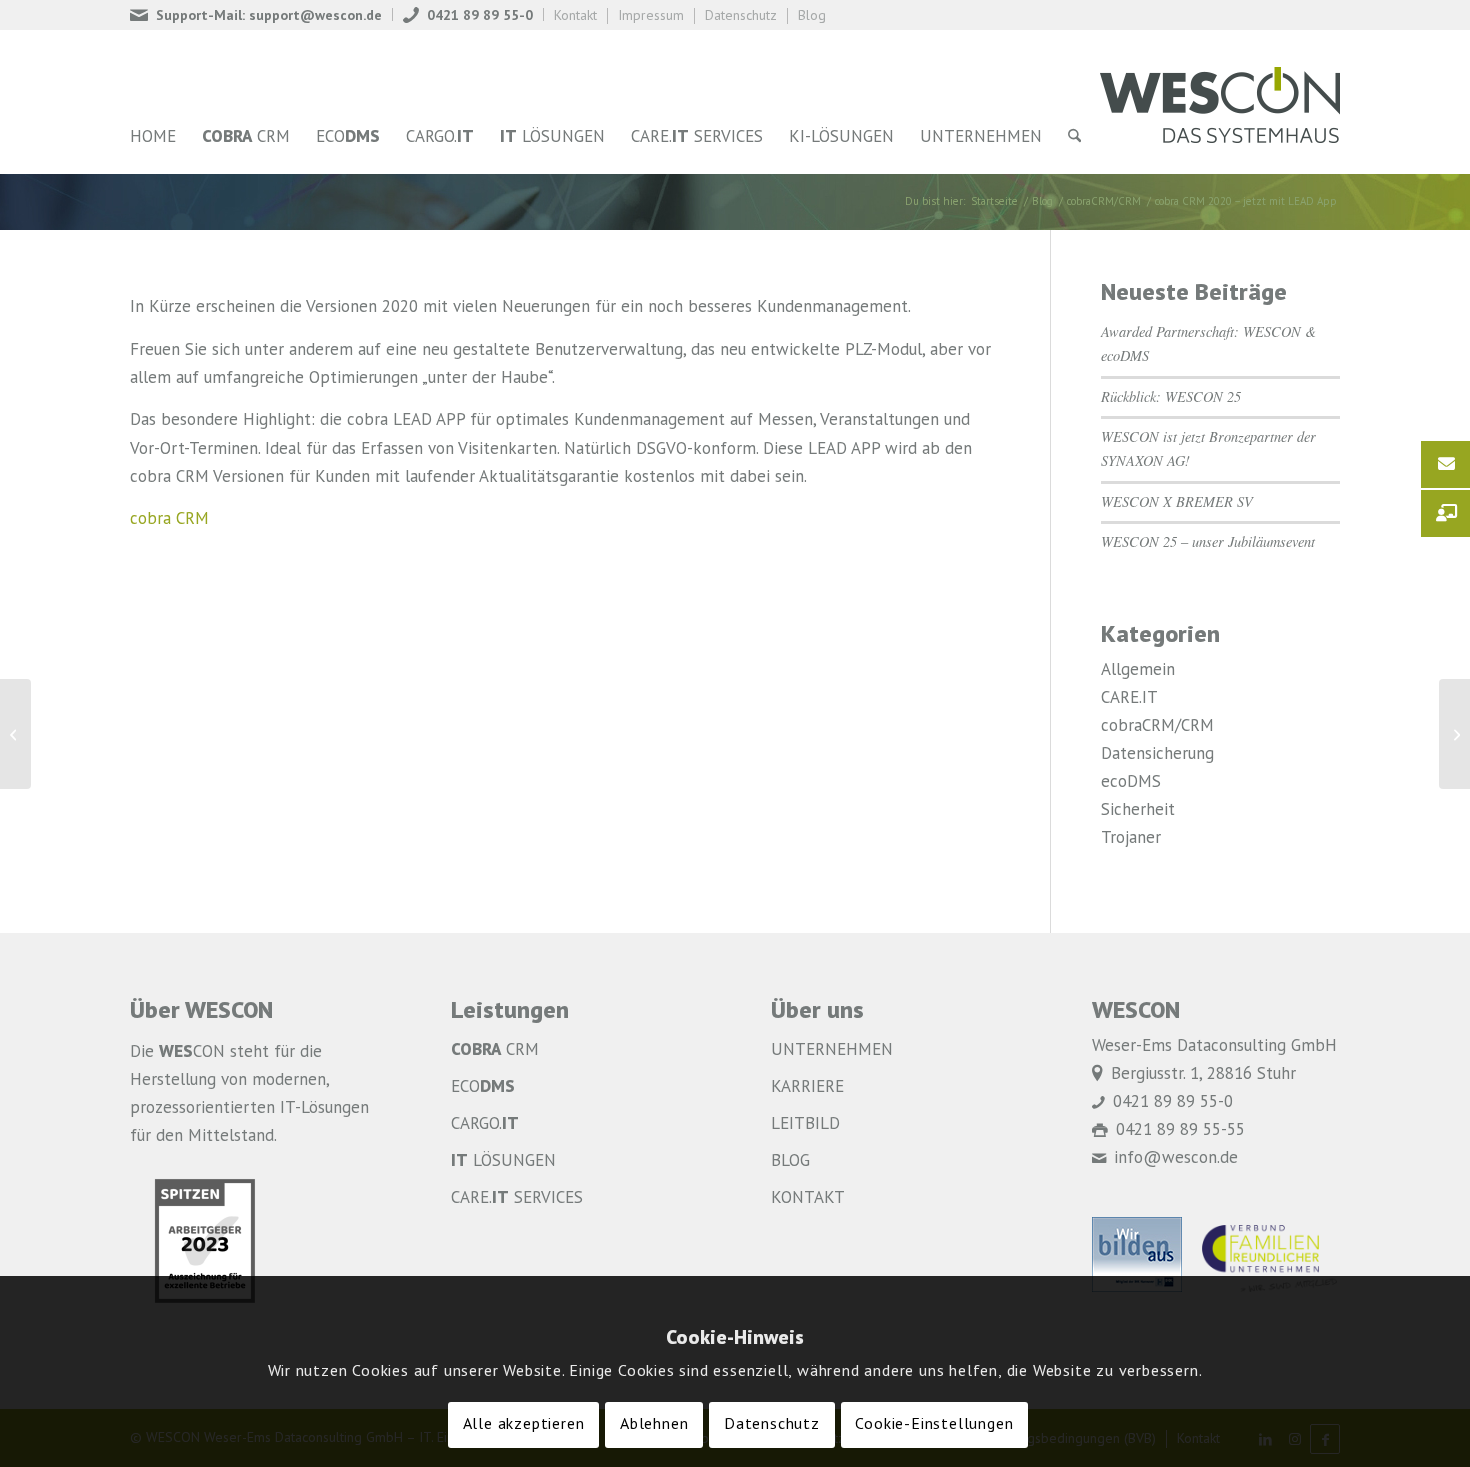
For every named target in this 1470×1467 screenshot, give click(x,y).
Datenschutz (741, 16)
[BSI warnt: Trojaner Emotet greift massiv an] (15, 734)
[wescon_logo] (1220, 101)
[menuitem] (261, 14)
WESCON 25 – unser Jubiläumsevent (1208, 541)
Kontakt (575, 16)
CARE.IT (1129, 698)
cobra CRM (169, 519)
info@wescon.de (1176, 1158)
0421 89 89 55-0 (480, 16)
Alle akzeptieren (524, 1426)
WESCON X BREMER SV (1177, 501)
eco (483, 1087)
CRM (495, 1050)
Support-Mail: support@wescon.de (269, 16)
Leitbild (805, 1124)
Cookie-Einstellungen (934, 1426)
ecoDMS (1131, 782)
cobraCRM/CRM (1157, 726)
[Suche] (1074, 137)
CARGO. (485, 1124)
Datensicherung (1157, 754)
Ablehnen (654, 1426)
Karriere (807, 1087)
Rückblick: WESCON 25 (1171, 396)
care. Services (517, 1198)
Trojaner (1131, 838)
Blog (812, 16)
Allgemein (1138, 670)
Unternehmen (832, 1050)
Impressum (651, 16)
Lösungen (503, 1161)
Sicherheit (1138, 810)
